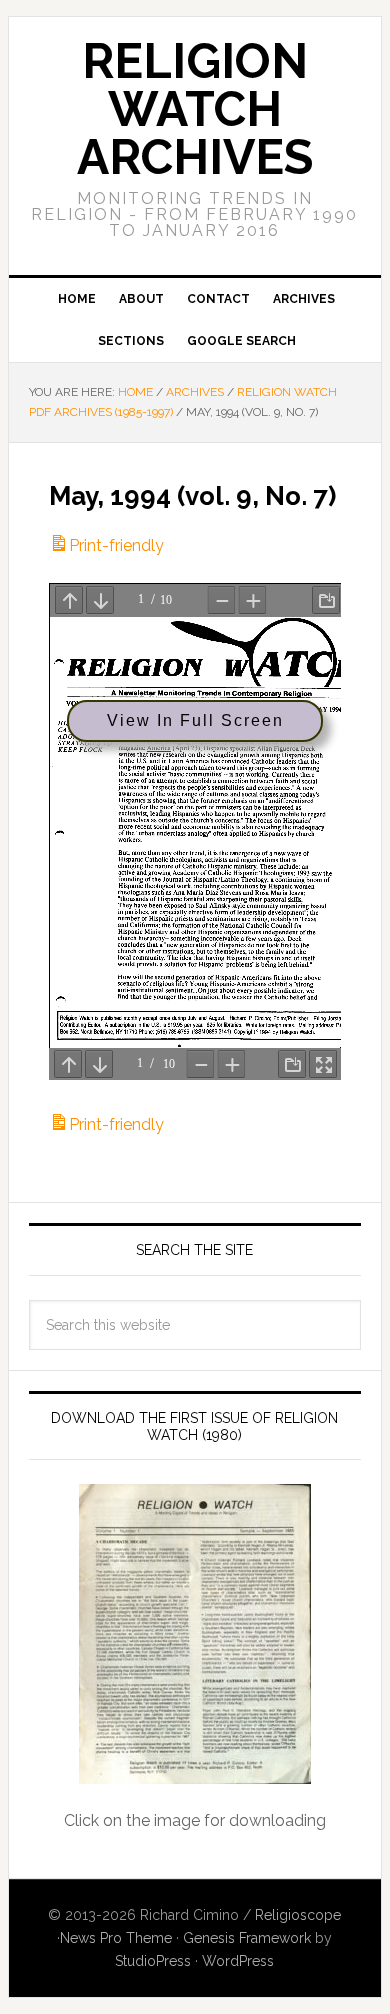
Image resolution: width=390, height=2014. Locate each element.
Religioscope (298, 1915)
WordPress (238, 1961)
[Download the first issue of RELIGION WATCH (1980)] (195, 1634)
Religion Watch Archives (195, 109)
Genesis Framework (247, 1938)
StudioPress (153, 1961)
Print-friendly (116, 545)
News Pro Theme (116, 1938)
